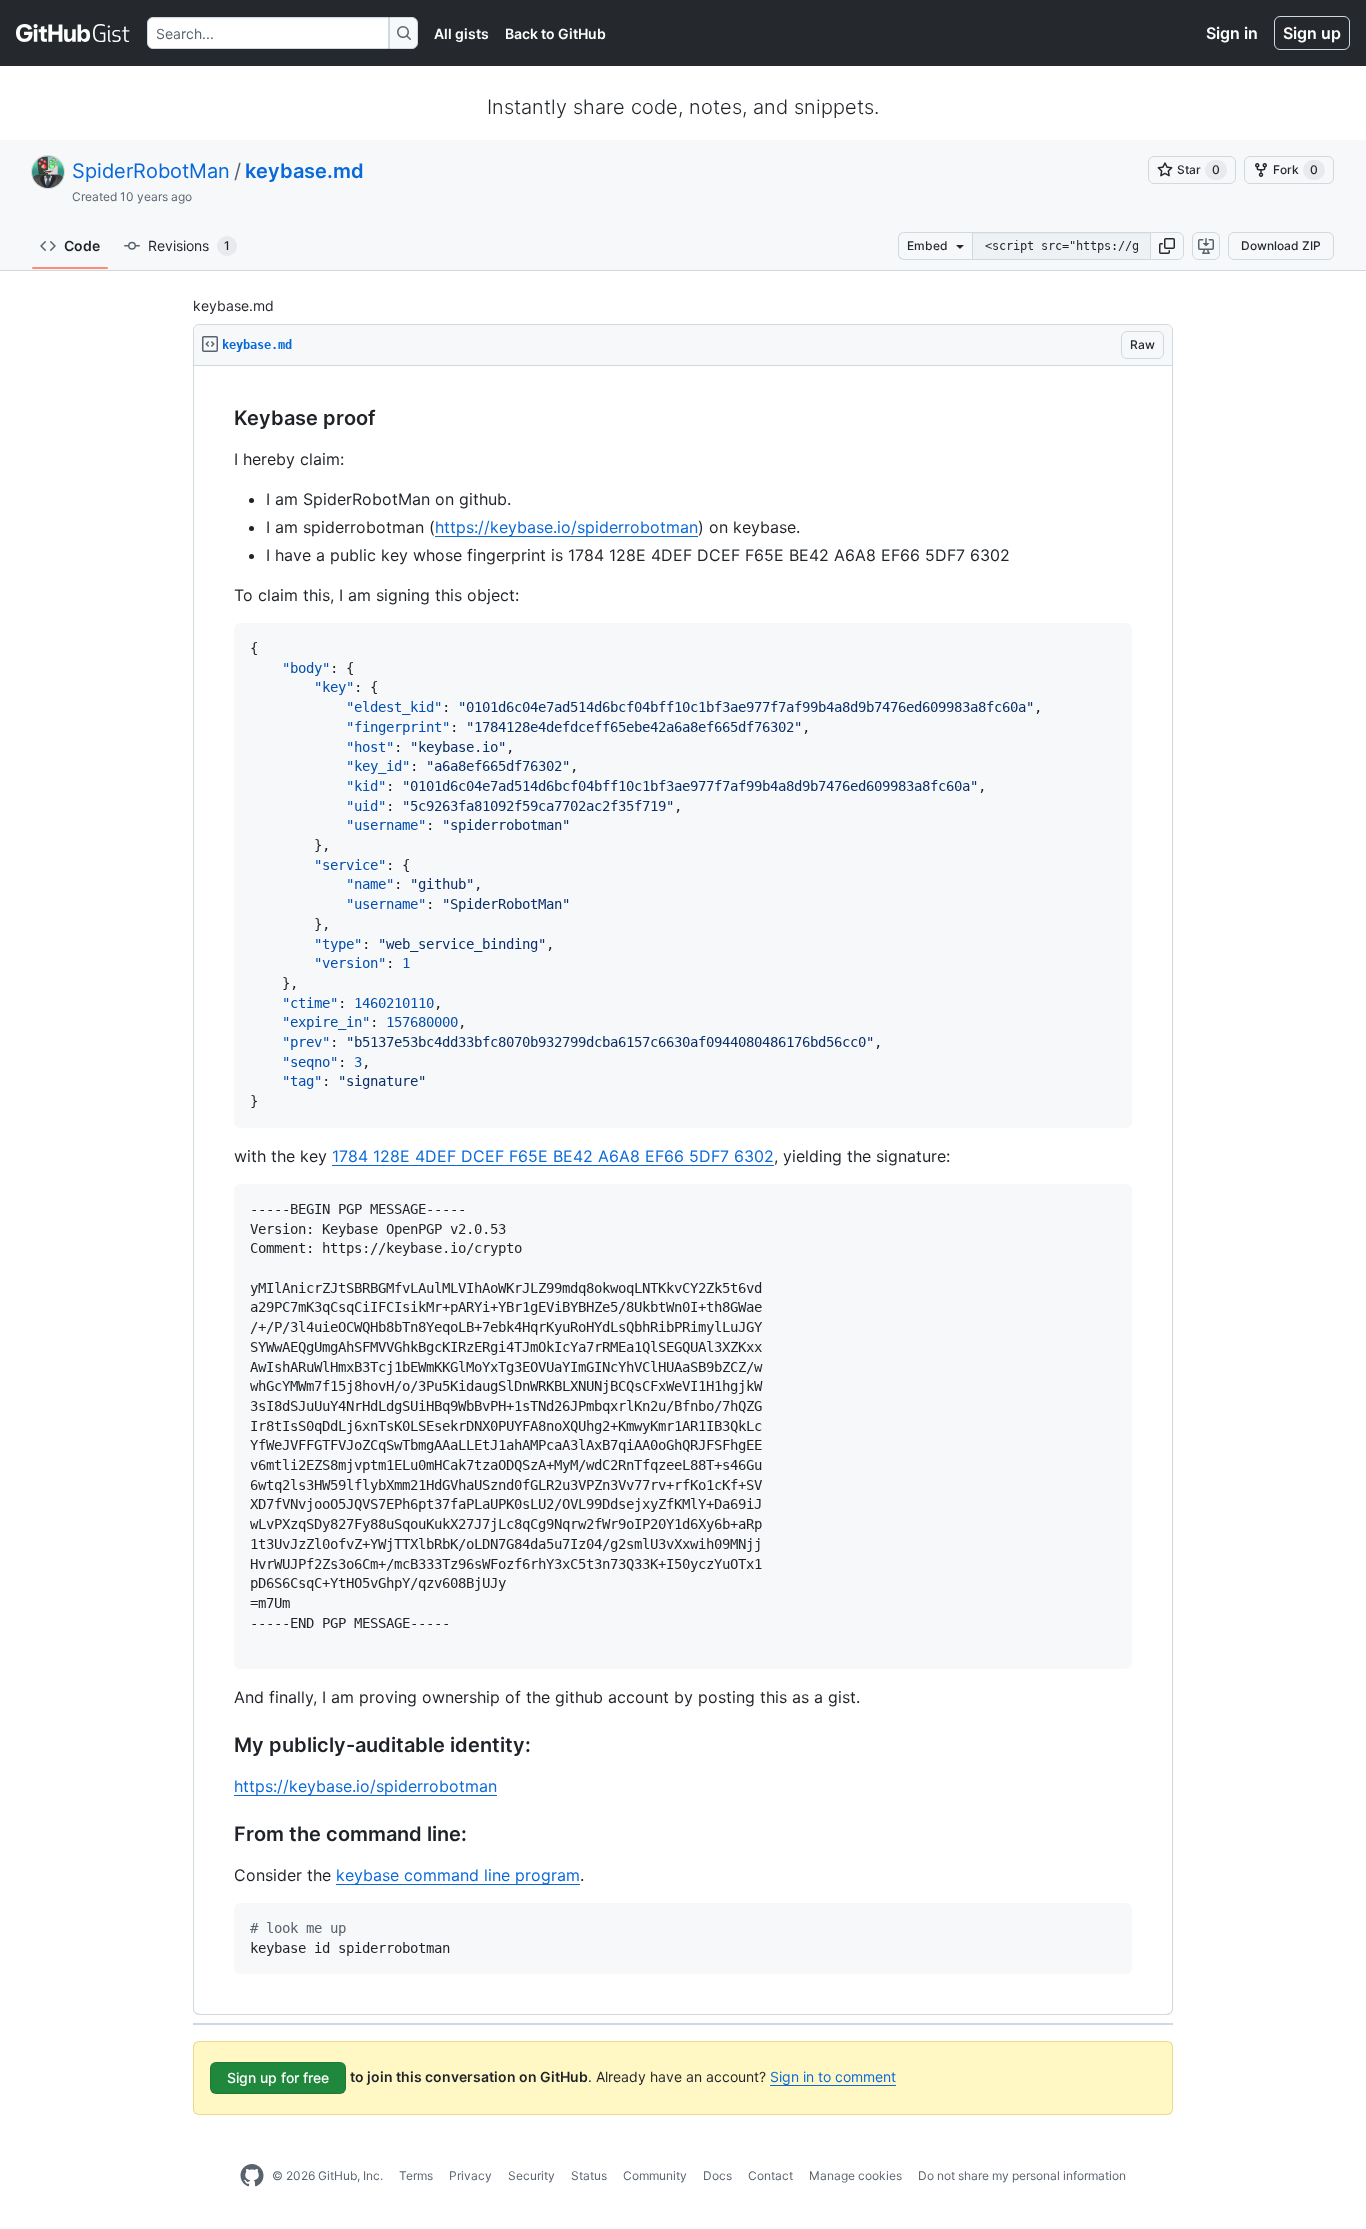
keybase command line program (458, 1875)
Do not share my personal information (1022, 2175)
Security (531, 2175)
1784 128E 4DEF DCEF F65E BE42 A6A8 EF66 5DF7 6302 (553, 1156)
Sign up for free (278, 2077)
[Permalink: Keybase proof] (220, 419)
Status (589, 2175)
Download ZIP (1281, 245)
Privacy (470, 2175)
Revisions (189, 245)
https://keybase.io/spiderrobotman (566, 527)
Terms (416, 2175)
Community (655, 2175)
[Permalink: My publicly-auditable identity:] (220, 1746)
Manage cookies (855, 2175)
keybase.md (304, 171)
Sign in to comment (833, 2076)
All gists (461, 33)
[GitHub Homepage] (252, 2176)
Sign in (1232, 33)
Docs (717, 2175)
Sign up (1312, 33)
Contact (770, 2175)
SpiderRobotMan (151, 171)
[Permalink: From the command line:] (220, 1835)
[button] (1167, 246)
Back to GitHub (555, 33)
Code (82, 245)
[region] (683, 1190)
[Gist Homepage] (73, 33)
